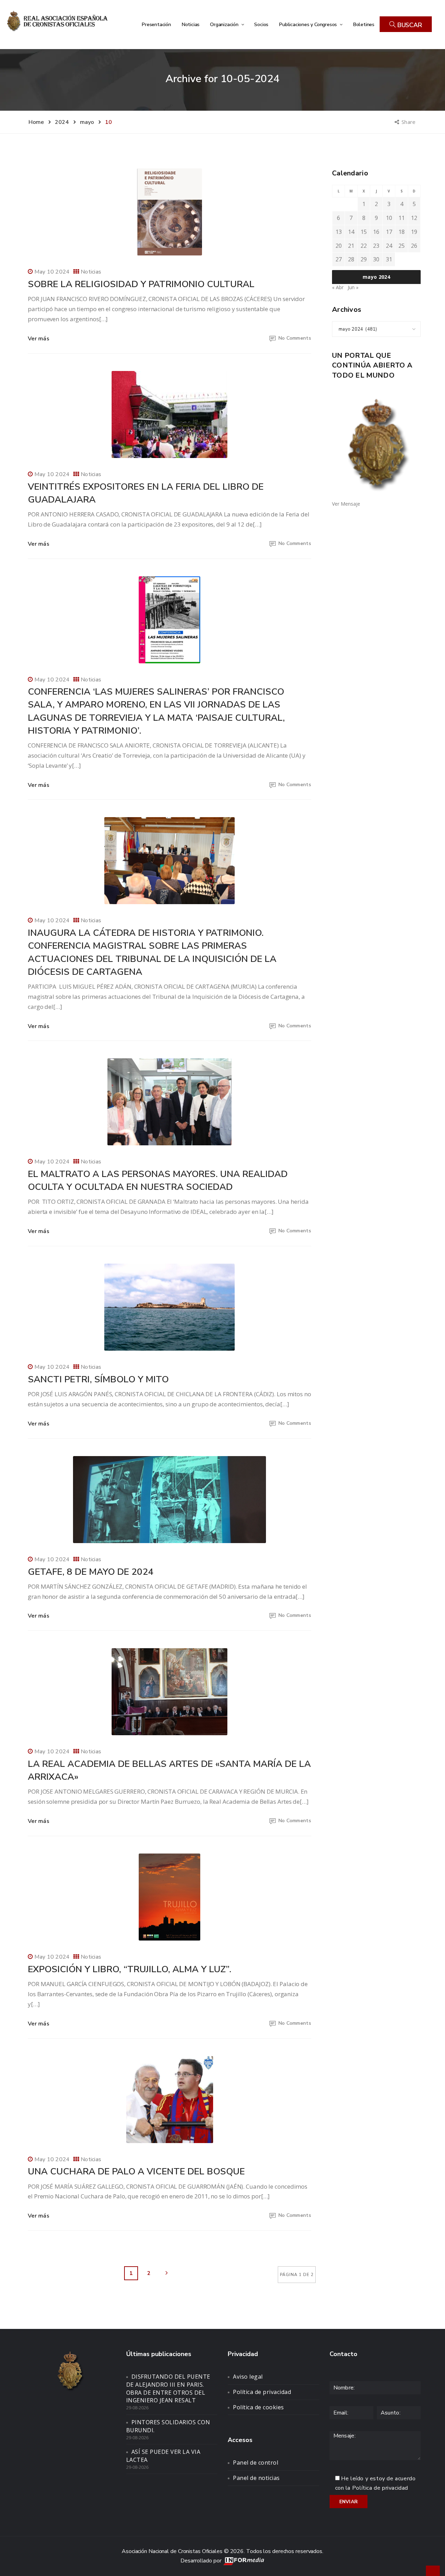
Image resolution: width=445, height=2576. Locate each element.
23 (376, 246)
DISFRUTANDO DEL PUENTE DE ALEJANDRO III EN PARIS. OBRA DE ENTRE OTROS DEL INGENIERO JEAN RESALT (168, 2389)
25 (402, 246)
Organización (225, 24)
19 (414, 232)
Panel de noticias (256, 2478)
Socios (261, 24)
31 (389, 259)
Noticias (191, 24)
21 (351, 246)
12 (414, 218)
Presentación (156, 24)
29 (364, 259)
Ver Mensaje (346, 504)
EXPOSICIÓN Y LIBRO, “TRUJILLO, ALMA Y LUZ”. (130, 1969)
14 (351, 232)
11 (402, 218)
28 (351, 259)
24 (389, 246)
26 (414, 246)
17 (389, 232)
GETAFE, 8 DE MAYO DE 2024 (91, 1572)
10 (389, 218)
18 (402, 232)
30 (376, 259)
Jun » (353, 287)
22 (364, 246)
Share (409, 122)
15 (364, 232)
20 (339, 246)
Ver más (39, 339)
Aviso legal (248, 2377)
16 (376, 232)
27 (339, 259)
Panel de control (256, 2463)
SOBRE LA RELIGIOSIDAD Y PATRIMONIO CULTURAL (141, 284)
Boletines (364, 24)
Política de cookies (258, 2407)
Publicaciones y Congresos (309, 24)
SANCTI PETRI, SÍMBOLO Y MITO (98, 1379)
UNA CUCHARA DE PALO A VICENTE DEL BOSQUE (136, 2171)
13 (339, 232)
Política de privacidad (262, 2392)
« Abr (338, 287)
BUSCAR (409, 25)
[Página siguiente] (167, 2273)
